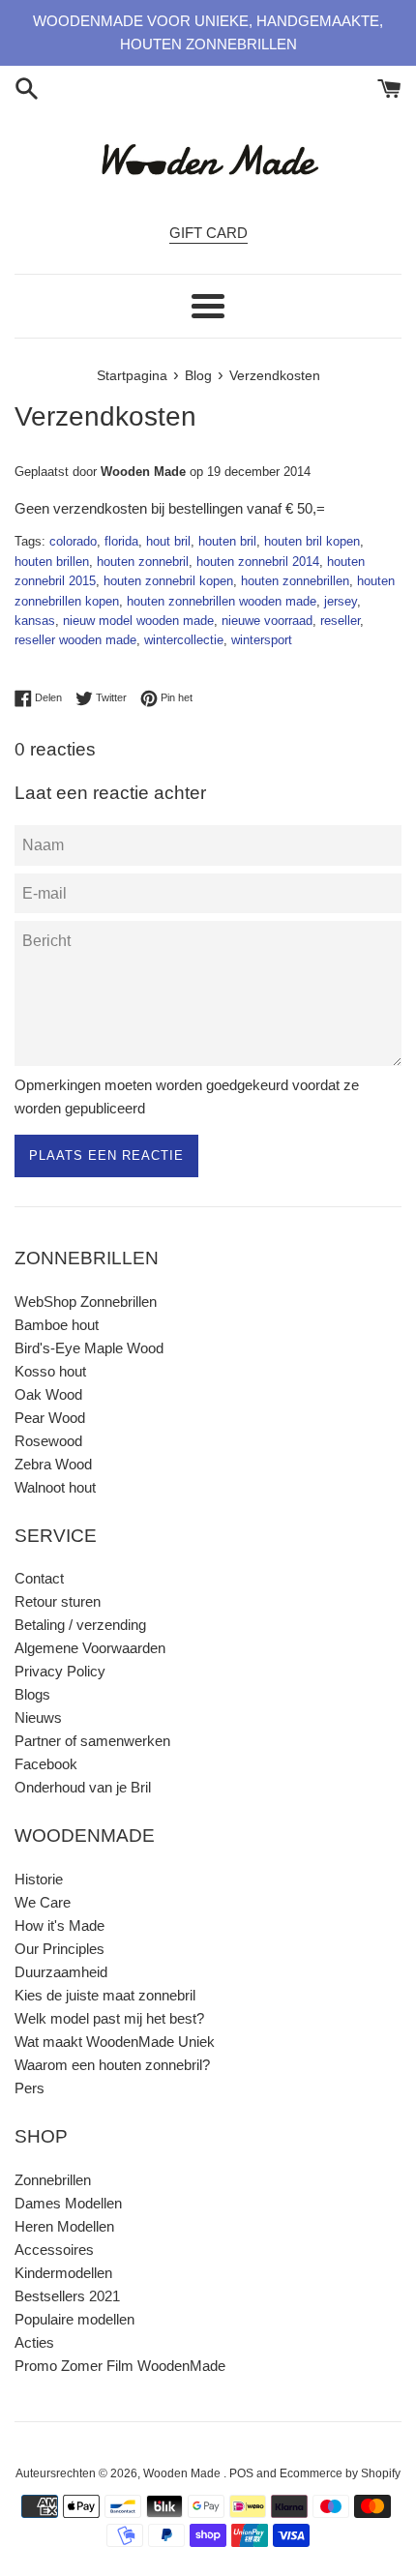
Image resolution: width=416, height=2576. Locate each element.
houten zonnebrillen (295, 581)
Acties (34, 2342)
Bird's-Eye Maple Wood (89, 1348)
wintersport (262, 640)
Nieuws (38, 1717)
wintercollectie (184, 640)
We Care (43, 1902)
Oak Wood (48, 1394)
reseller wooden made (75, 640)
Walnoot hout (55, 1487)
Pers (30, 2088)
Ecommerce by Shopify (340, 2473)
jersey (341, 601)
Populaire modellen (74, 2319)
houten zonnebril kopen (168, 581)
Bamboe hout (57, 1325)
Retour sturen (58, 1601)
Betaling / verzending (80, 1625)
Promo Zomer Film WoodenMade (120, 2366)
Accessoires (54, 2250)
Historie (39, 1879)
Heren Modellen (64, 2226)
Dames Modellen (68, 2203)
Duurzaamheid (61, 1972)
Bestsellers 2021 (67, 2296)
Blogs (32, 1694)
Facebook (46, 1764)
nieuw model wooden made (138, 621)
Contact (39, 1578)
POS (241, 2473)
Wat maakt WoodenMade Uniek (115, 2042)
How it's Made (59, 1925)
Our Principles (59, 1949)
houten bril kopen (312, 541)
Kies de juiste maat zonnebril (105, 1995)
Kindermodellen (63, 2273)
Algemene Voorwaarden (90, 1648)
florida (121, 541)
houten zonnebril (143, 562)
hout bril (168, 541)
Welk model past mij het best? (109, 2018)
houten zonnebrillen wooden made (222, 601)
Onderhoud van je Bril (83, 1787)
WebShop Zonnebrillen (86, 1302)
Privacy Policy (60, 1671)
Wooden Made (183, 2473)
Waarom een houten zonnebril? (112, 2065)
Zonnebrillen (53, 2180)
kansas (35, 621)
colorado (73, 541)
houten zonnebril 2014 (258, 562)
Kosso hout (50, 1371)
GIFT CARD (208, 233)
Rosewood (48, 1441)
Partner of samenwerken (92, 1741)
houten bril (227, 541)
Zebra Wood (53, 1464)
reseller (340, 621)
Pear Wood (50, 1418)
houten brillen (52, 562)
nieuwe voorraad (267, 621)
